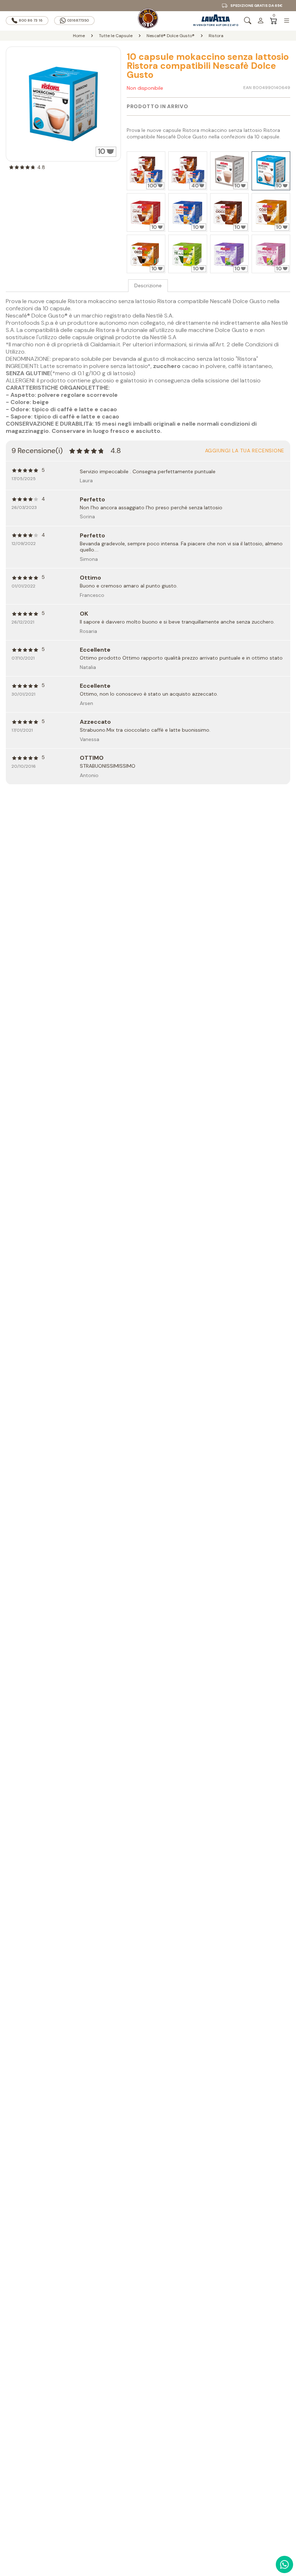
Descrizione (148, 286)
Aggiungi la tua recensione (245, 451)
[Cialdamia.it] (148, 21)
